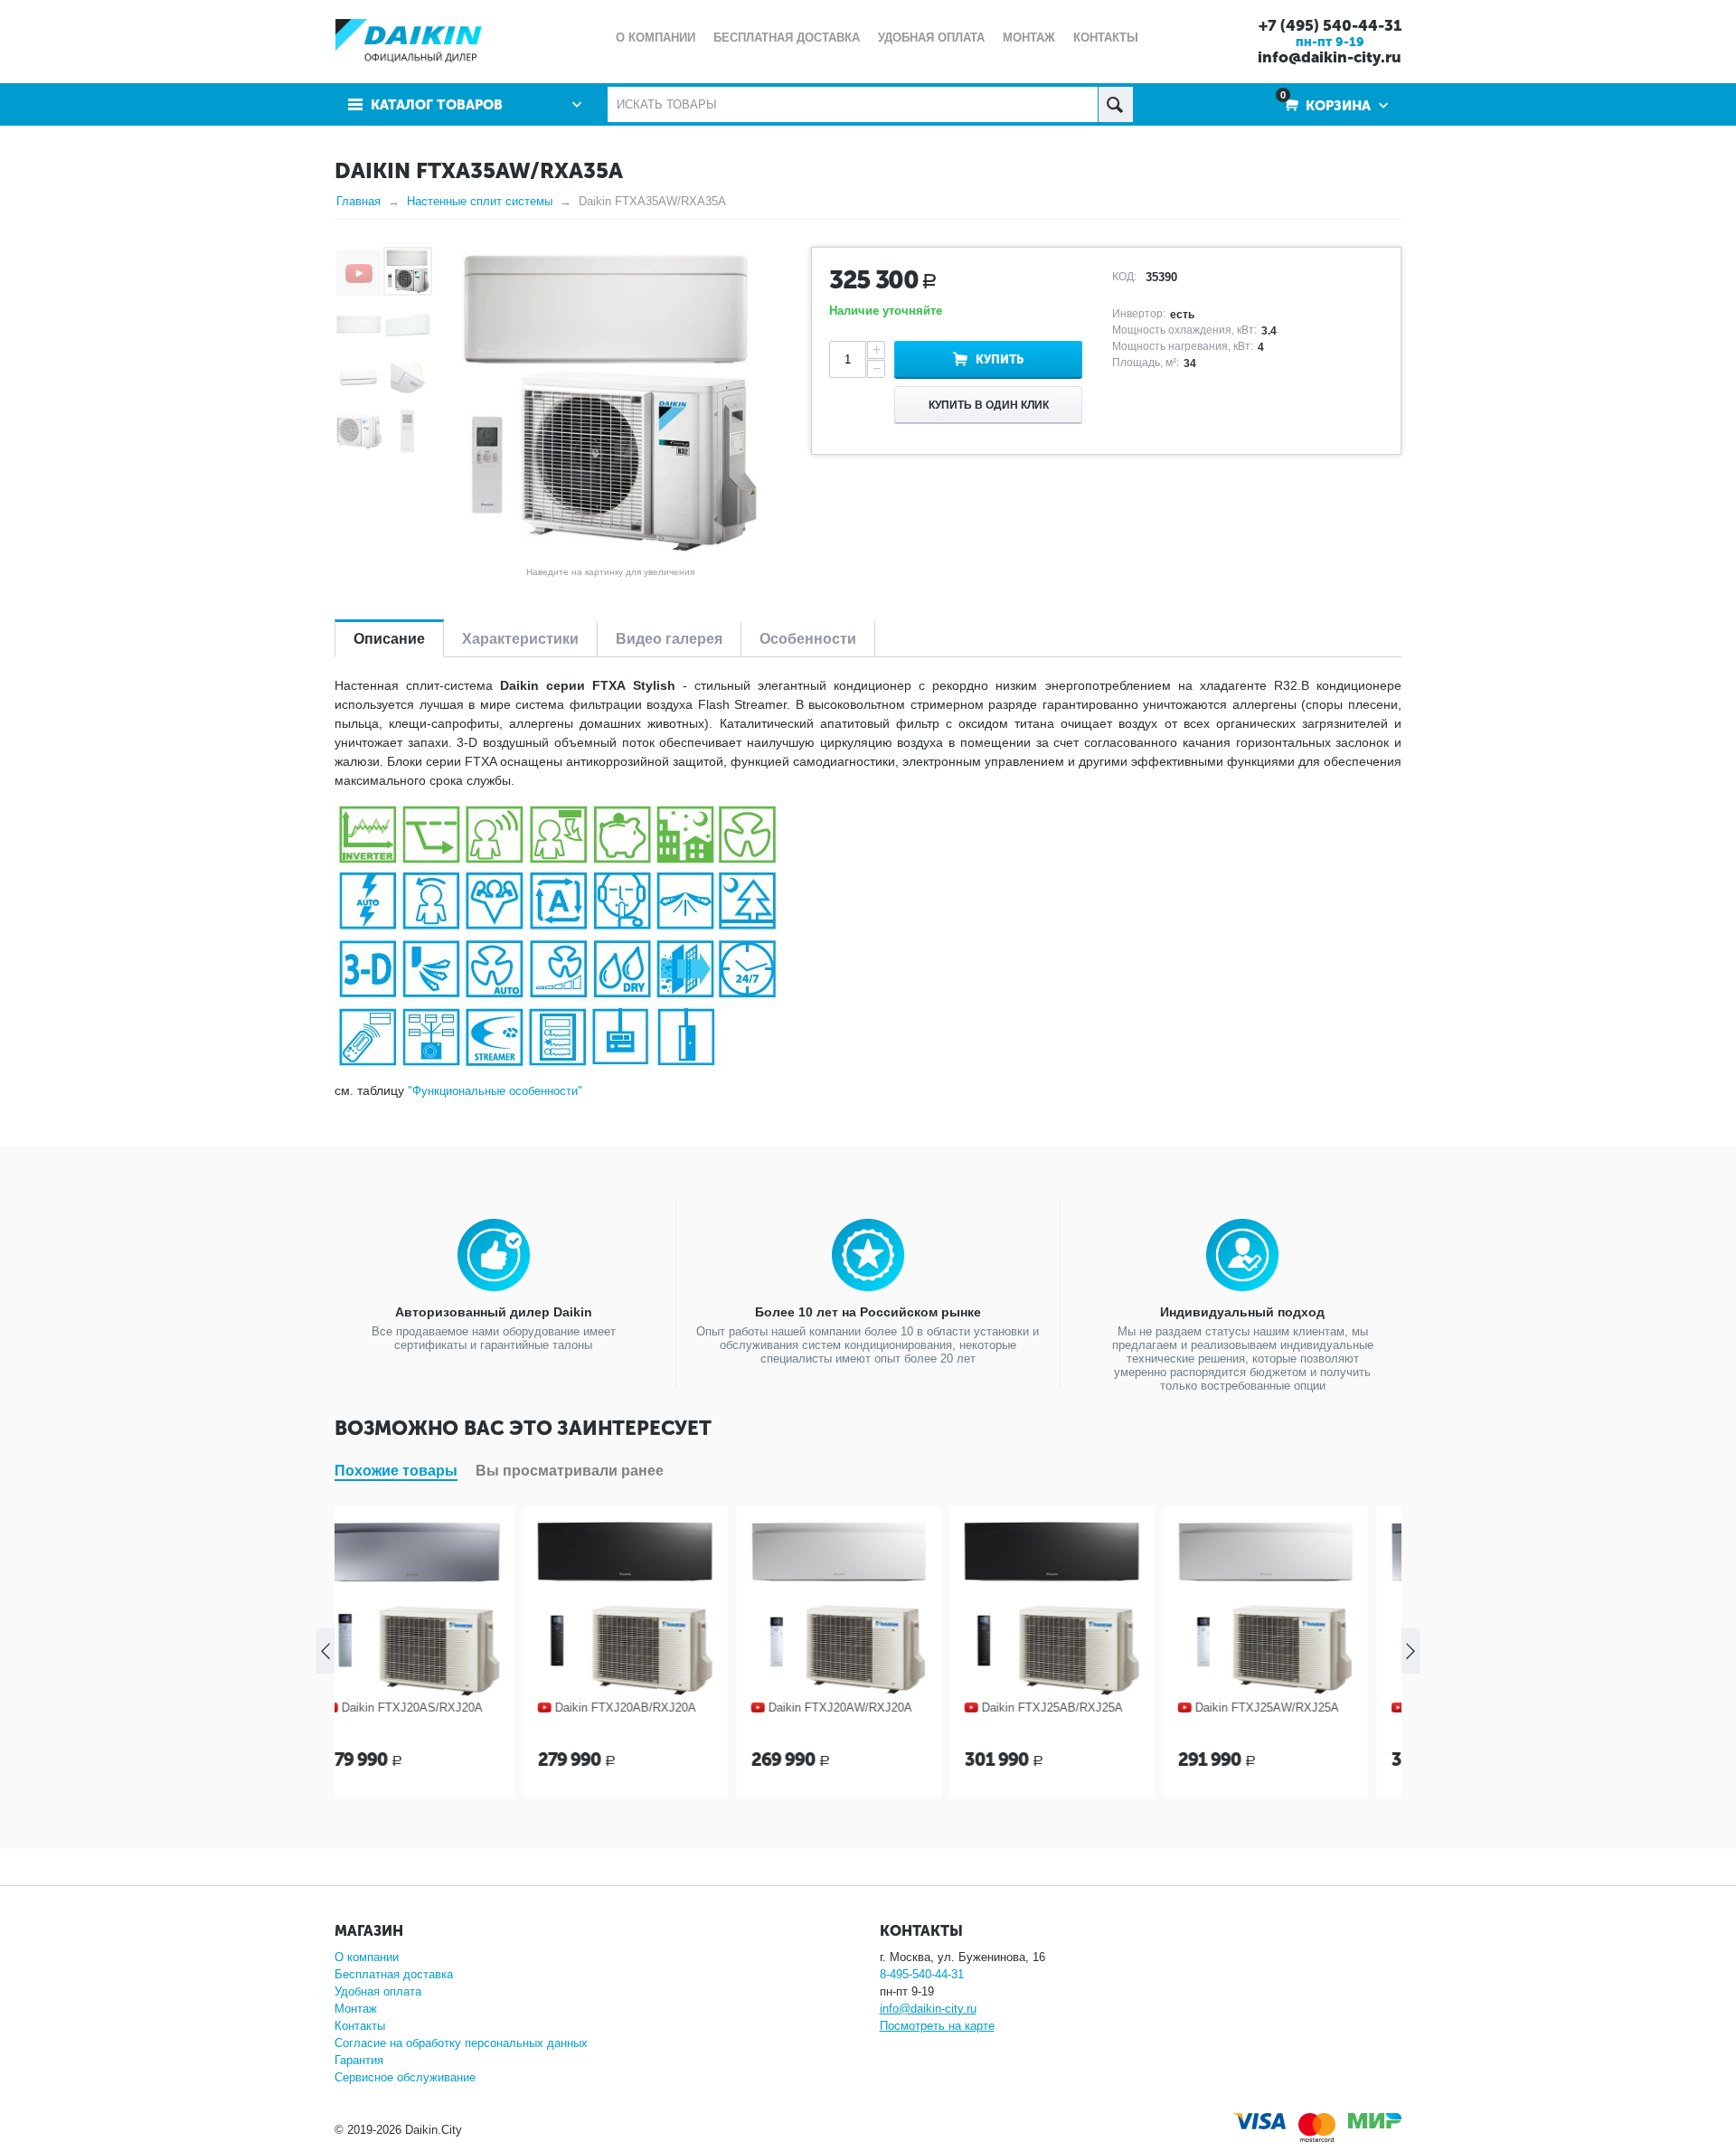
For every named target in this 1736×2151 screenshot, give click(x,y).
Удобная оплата (378, 1991)
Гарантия (359, 2060)
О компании (367, 1957)
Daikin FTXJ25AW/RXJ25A (1083, 1708)
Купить (1000, 359)
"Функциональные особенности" (495, 1091)
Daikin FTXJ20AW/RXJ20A (656, 1708)
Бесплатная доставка (394, 1974)
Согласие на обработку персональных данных (461, 2043)
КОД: (1124, 277)
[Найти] (1115, 104)
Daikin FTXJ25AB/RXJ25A (868, 1708)
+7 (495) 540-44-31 (1330, 25)
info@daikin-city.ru (1330, 57)
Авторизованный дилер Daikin (494, 1312)
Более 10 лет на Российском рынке (868, 1312)
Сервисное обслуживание (405, 2077)
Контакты (360, 2026)
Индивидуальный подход (1242, 1312)
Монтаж (356, 2009)
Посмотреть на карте (937, 2026)
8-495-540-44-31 (922, 1974)
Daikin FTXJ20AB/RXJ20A (441, 1708)
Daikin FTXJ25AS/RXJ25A (1295, 1708)
